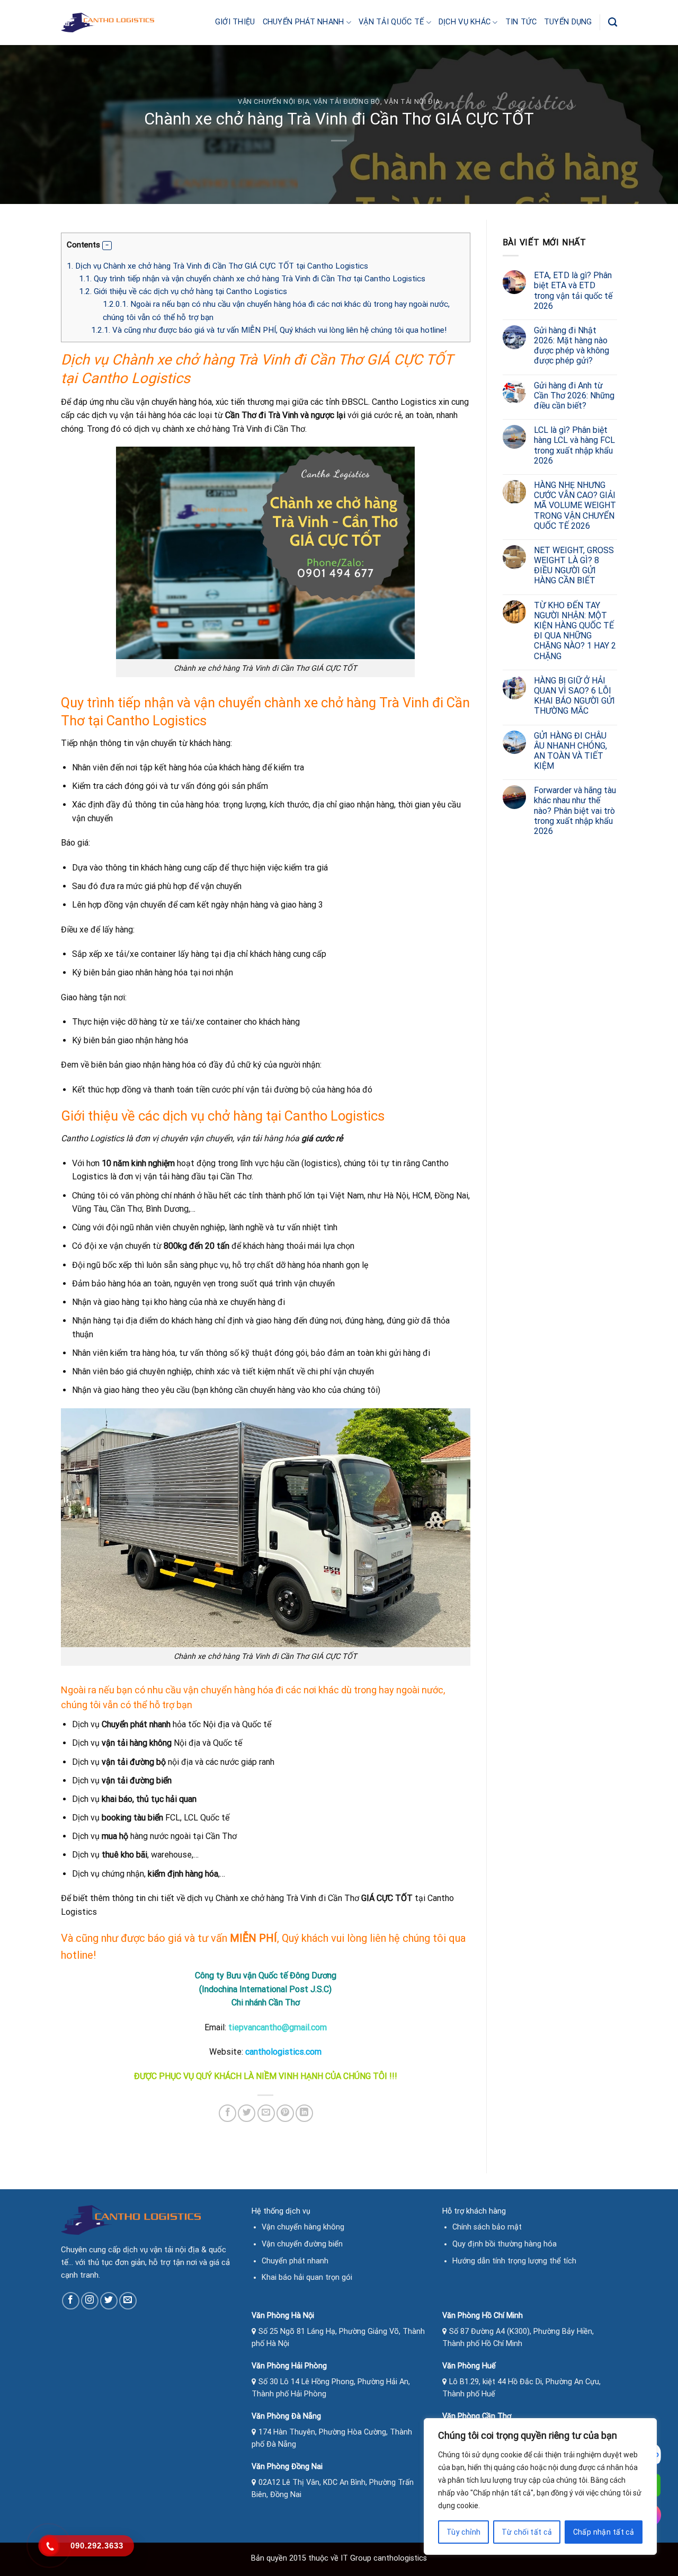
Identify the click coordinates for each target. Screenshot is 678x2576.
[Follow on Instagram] (90, 2301)
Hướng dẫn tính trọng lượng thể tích (514, 2261)
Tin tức (521, 22)
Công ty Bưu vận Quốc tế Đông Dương (266, 1975)
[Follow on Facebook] (71, 2301)
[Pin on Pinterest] (285, 2113)
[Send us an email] (128, 2301)
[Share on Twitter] (247, 2113)
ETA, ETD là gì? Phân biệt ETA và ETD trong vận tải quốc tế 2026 (573, 291)
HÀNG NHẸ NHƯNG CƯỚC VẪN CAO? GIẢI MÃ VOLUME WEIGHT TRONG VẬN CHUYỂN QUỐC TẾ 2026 (575, 505)
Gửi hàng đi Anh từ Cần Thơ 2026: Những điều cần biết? (574, 396)
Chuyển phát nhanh (304, 22)
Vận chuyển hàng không (303, 2227)
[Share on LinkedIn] (304, 2113)
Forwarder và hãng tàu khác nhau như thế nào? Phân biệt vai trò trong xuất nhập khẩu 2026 (575, 811)
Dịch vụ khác (465, 22)
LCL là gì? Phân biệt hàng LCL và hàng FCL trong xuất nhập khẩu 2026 (574, 445)
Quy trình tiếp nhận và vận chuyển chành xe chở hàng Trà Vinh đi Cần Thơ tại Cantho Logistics (252, 279)
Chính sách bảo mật (487, 2227)
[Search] (613, 23)
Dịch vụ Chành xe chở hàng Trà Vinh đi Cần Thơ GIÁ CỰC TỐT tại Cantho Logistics (217, 266)
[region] (540, 2486)
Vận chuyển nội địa (274, 101)
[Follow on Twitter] (109, 2301)
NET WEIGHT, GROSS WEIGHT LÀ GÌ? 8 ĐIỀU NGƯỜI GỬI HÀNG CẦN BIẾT (574, 566)
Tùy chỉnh (464, 2532)
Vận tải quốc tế (391, 22)
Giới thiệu (235, 22)
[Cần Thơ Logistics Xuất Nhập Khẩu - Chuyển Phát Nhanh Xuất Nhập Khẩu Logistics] (108, 23)
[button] (107, 246)
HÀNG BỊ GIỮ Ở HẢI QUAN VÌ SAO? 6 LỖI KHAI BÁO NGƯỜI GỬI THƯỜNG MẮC (574, 696)
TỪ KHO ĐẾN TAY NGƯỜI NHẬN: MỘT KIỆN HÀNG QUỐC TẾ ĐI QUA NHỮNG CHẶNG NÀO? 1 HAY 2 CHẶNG (575, 631)
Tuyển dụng (568, 22)
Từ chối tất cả (527, 2532)
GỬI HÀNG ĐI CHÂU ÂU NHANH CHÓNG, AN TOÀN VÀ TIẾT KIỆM (570, 751)
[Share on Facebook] (228, 2113)
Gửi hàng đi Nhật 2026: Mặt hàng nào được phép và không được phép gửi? (572, 346)
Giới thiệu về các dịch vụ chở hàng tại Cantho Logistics (183, 291)
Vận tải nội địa (412, 101)
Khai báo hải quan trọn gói (307, 2277)
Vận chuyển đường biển (302, 2244)
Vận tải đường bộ (347, 101)
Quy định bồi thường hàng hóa (505, 2244)
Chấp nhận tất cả (604, 2532)
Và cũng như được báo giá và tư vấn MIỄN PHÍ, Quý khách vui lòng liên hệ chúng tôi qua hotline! (269, 330)
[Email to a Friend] (266, 2113)
